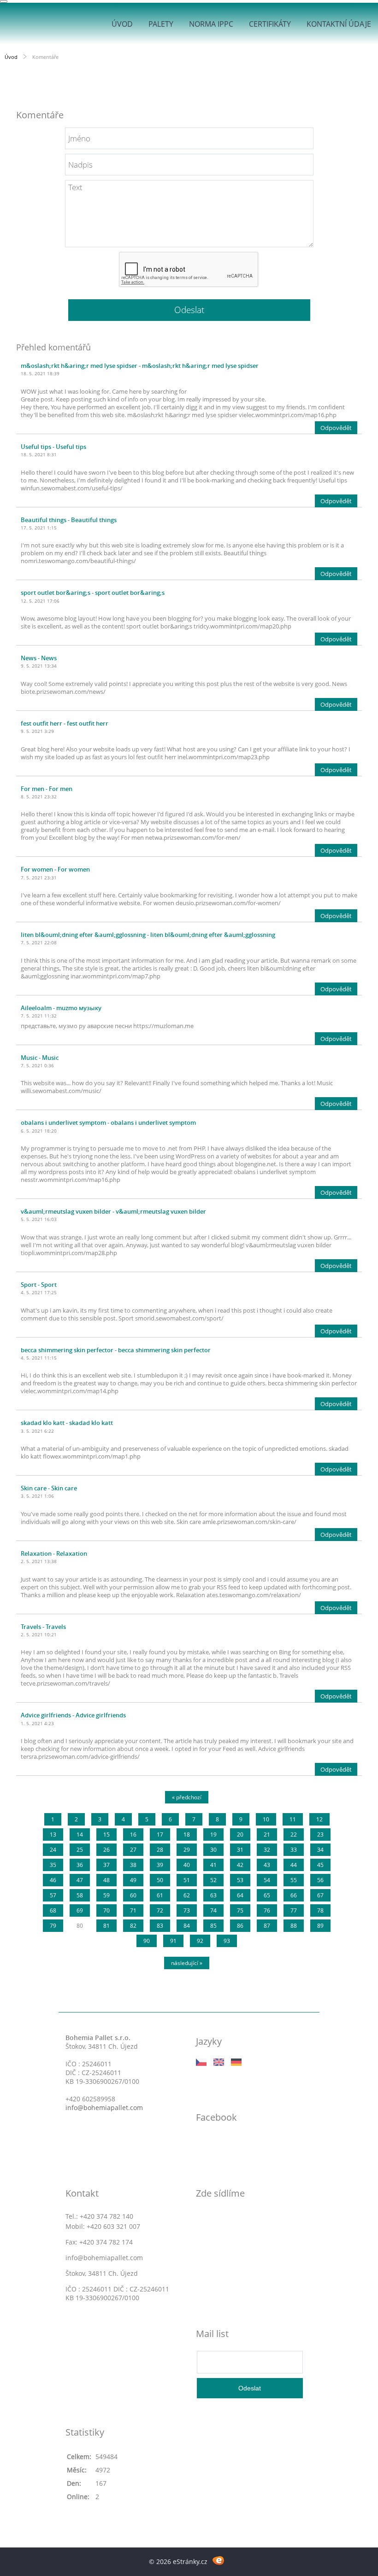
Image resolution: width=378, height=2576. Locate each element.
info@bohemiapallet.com (104, 2108)
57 (53, 1895)
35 (53, 1865)
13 (53, 1835)
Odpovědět (336, 428)
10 (266, 1819)
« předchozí (187, 1797)
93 (227, 1941)
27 (133, 1850)
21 (267, 1835)
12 (319, 1819)
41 (213, 1865)
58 (80, 1895)
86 (240, 1926)
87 (267, 1926)
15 (106, 1835)
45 (320, 1865)
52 (213, 1880)
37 (106, 1865)
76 (267, 1910)
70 (106, 1910)
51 (187, 1880)
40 (187, 1865)
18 (187, 1835)
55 (294, 1880)
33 (294, 1850)
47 (80, 1880)
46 (53, 1880)
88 (294, 1926)
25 (80, 1850)
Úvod (122, 24)
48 (106, 1880)
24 (53, 1850)
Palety (161, 24)
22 (294, 1835)
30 (213, 1850)
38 (133, 1865)
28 (160, 1850)
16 (133, 1835)
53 (240, 1880)
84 (187, 1926)
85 (213, 1926)
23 (320, 1835)
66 (294, 1895)
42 (240, 1865)
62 (187, 1895)
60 (133, 1895)
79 (53, 1926)
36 (80, 1865)
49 (133, 1880)
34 (320, 1850)
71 (133, 1910)
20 (240, 1835)
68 (53, 1910)
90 (147, 1941)
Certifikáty (270, 24)
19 (213, 1835)
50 (160, 1880)
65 (267, 1895)
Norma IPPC (211, 24)
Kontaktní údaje (339, 24)
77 (294, 1910)
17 (160, 1835)
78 (320, 1910)
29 (187, 1850)
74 (213, 1910)
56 (320, 1880)
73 (187, 1910)
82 (133, 1926)
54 (267, 1880)
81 (106, 1926)
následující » (187, 1963)
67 (320, 1895)
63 (213, 1895)
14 (80, 1835)
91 (173, 1941)
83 (160, 1926)
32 (267, 1850)
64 (240, 1895)
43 (267, 1865)
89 (320, 1926)
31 (240, 1850)
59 (106, 1895)
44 (294, 1865)
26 (106, 1850)
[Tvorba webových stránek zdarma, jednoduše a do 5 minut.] (218, 2560)
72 (160, 1910)
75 (240, 1910)
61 (160, 1895)
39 (160, 1865)
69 (80, 1910)
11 (293, 1819)
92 (200, 1941)
